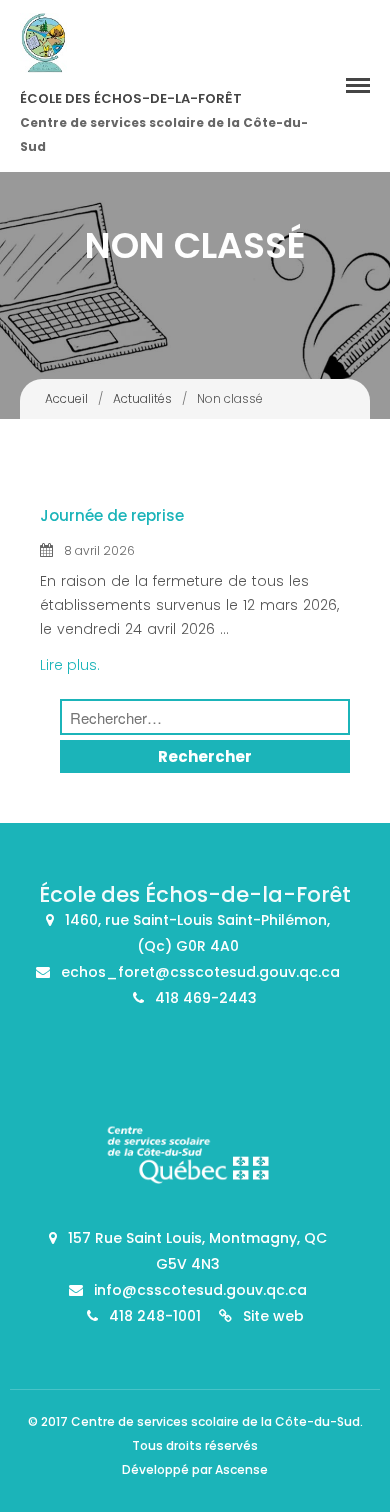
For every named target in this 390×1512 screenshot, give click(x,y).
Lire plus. (70, 665)
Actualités (142, 398)
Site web (273, 1316)
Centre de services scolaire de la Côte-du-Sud (215, 1421)
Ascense (241, 1469)
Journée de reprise (112, 515)
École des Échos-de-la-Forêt (131, 98)
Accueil (66, 398)
